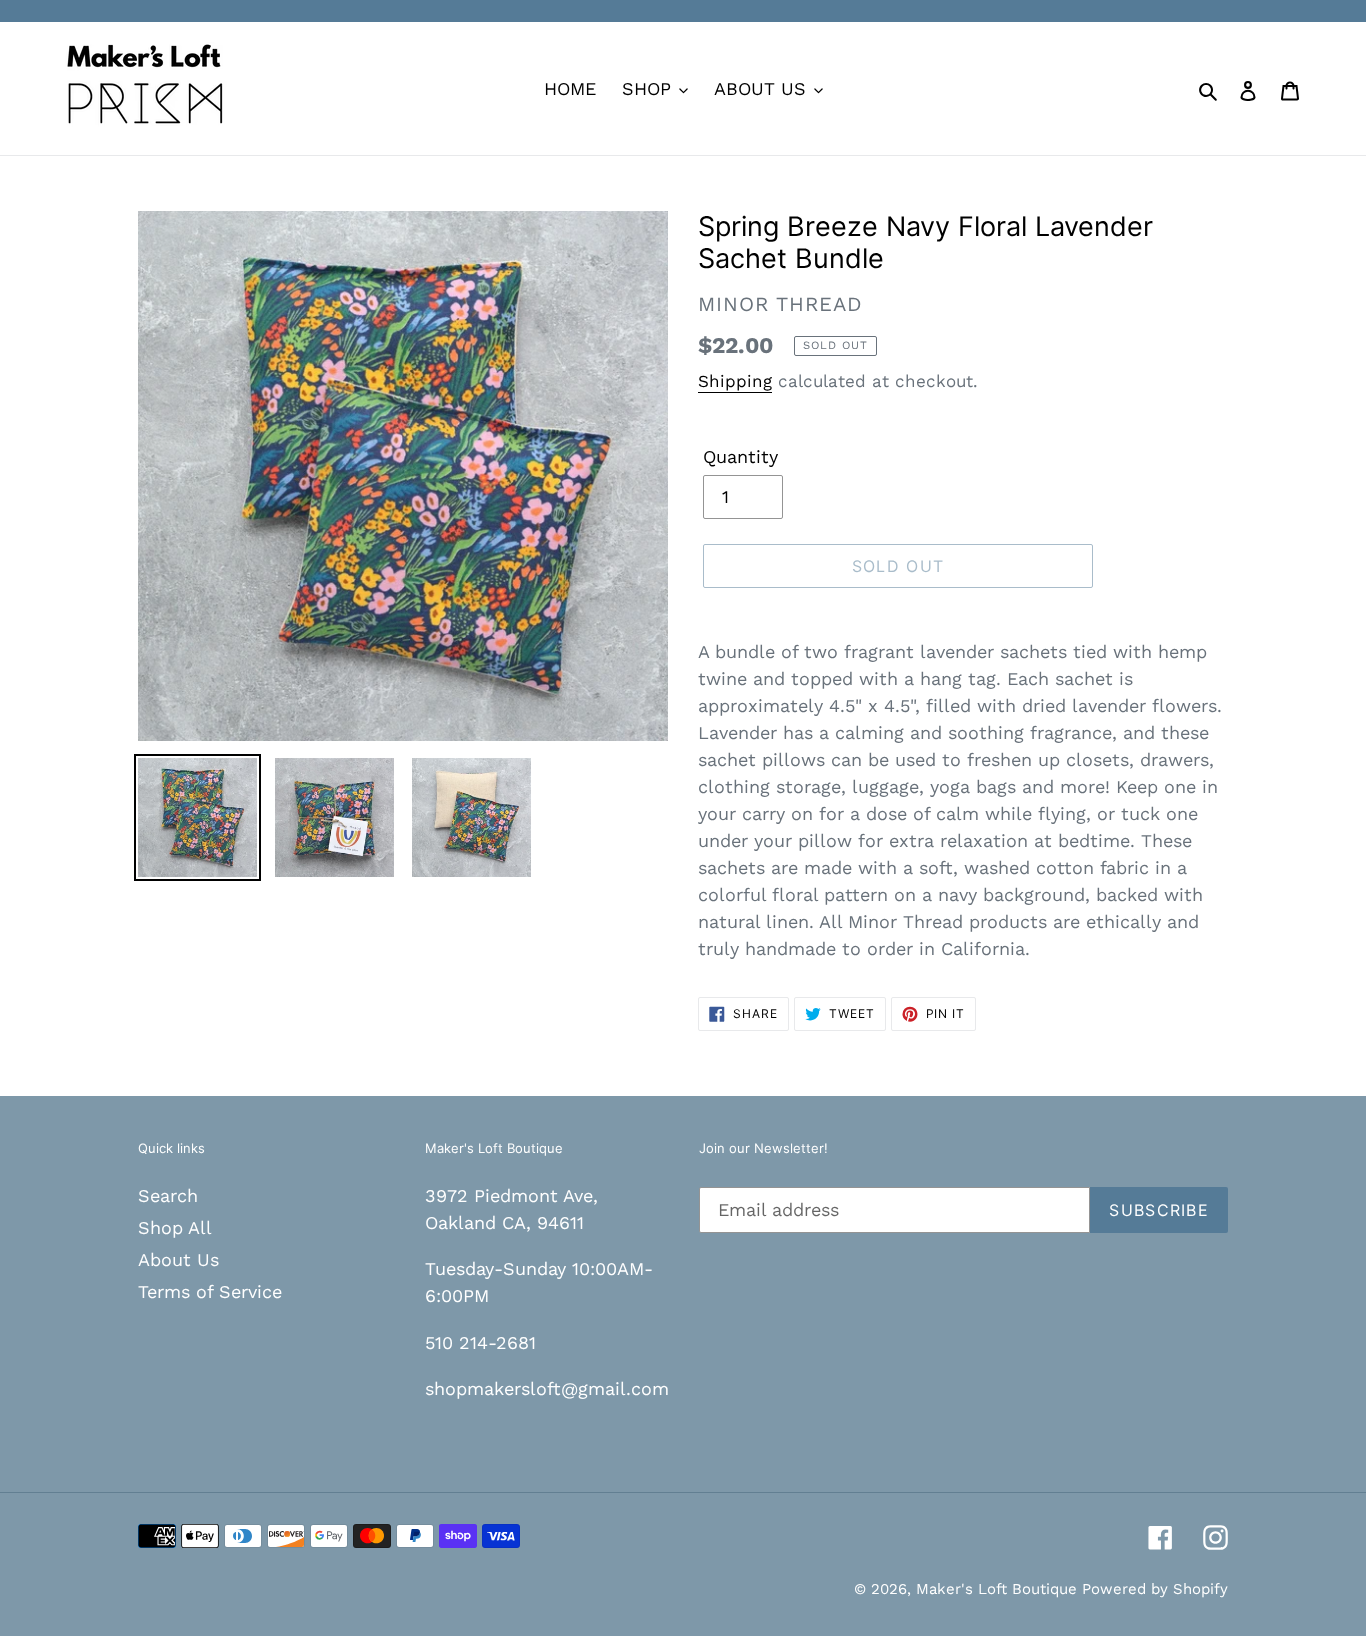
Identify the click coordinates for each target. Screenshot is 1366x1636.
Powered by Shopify (1155, 1589)
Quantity (740, 456)
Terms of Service (210, 1291)
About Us (178, 1259)
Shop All (175, 1227)
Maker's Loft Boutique (999, 1589)
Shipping (735, 381)
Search (168, 1195)
